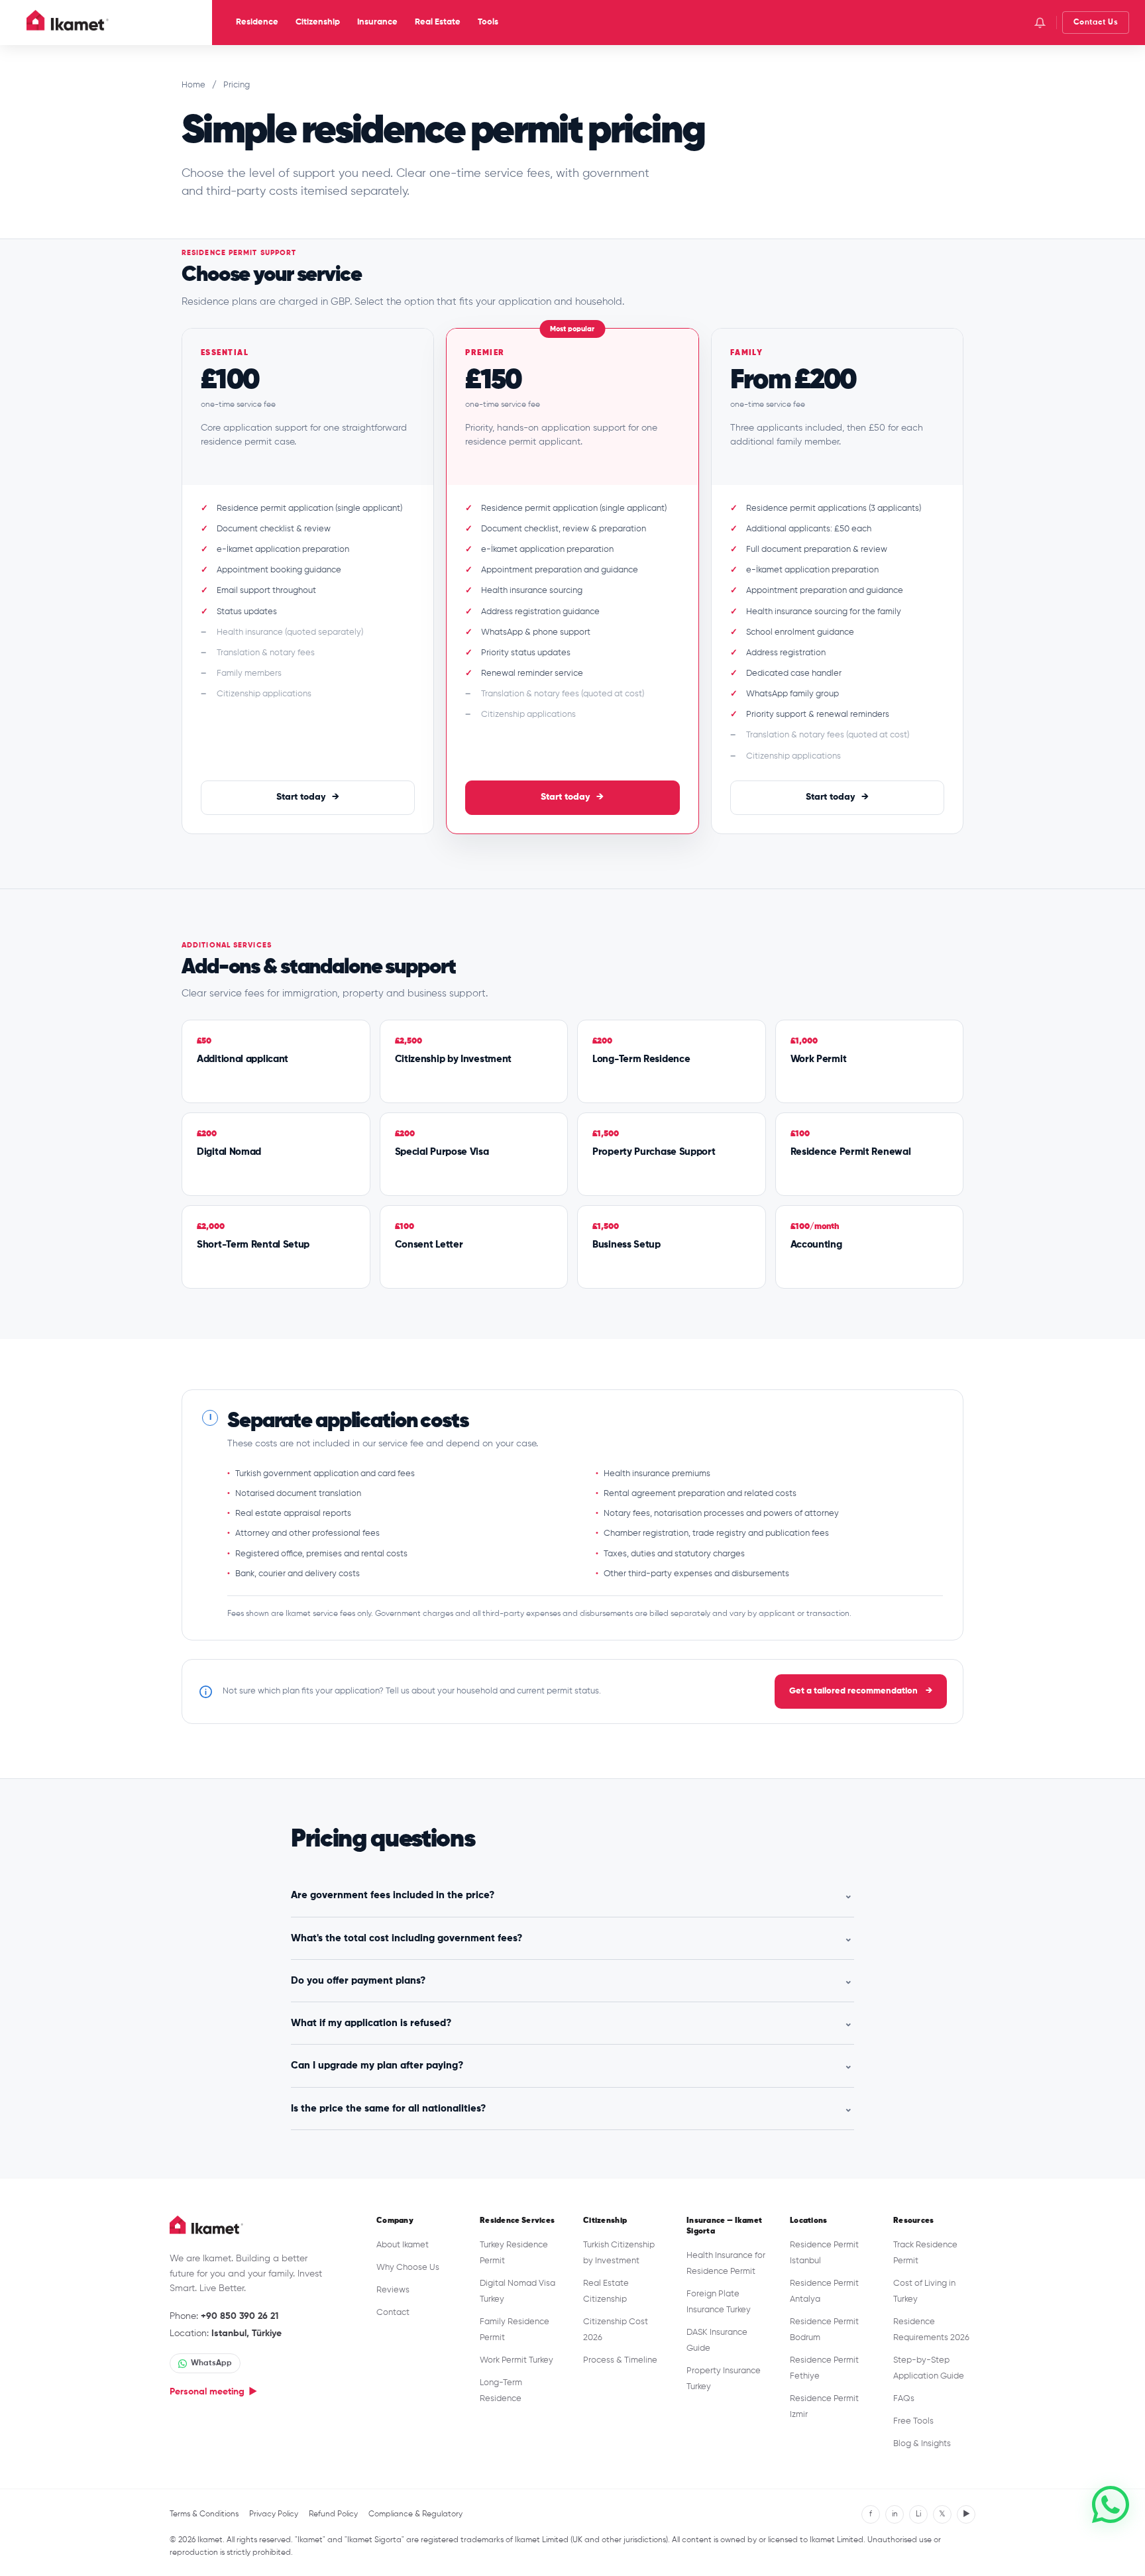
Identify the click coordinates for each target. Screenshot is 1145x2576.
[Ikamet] (68, 23)
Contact (393, 2313)
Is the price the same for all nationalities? (572, 2109)
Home (193, 85)
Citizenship (318, 22)
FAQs (904, 2399)
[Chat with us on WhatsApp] (1111, 2504)
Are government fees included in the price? (572, 1895)
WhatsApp (211, 2363)
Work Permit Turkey (517, 2360)
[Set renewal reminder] (1040, 23)
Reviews (393, 2290)
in (895, 2514)
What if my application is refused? (572, 2023)
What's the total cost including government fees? (572, 1938)
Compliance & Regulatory (415, 2514)
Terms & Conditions (204, 2514)
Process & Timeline (620, 2360)
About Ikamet (403, 2245)
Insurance (377, 22)
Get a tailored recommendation (861, 1691)
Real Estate (438, 22)
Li (918, 2514)
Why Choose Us (408, 2268)
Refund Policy (333, 2514)
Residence (257, 22)
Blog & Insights (922, 2444)
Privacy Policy (274, 2514)
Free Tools (913, 2421)
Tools (488, 22)
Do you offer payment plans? (572, 1981)
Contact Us (1096, 23)
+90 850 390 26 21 (240, 2316)
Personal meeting (213, 2392)
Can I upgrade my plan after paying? (572, 2066)
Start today (308, 797)
